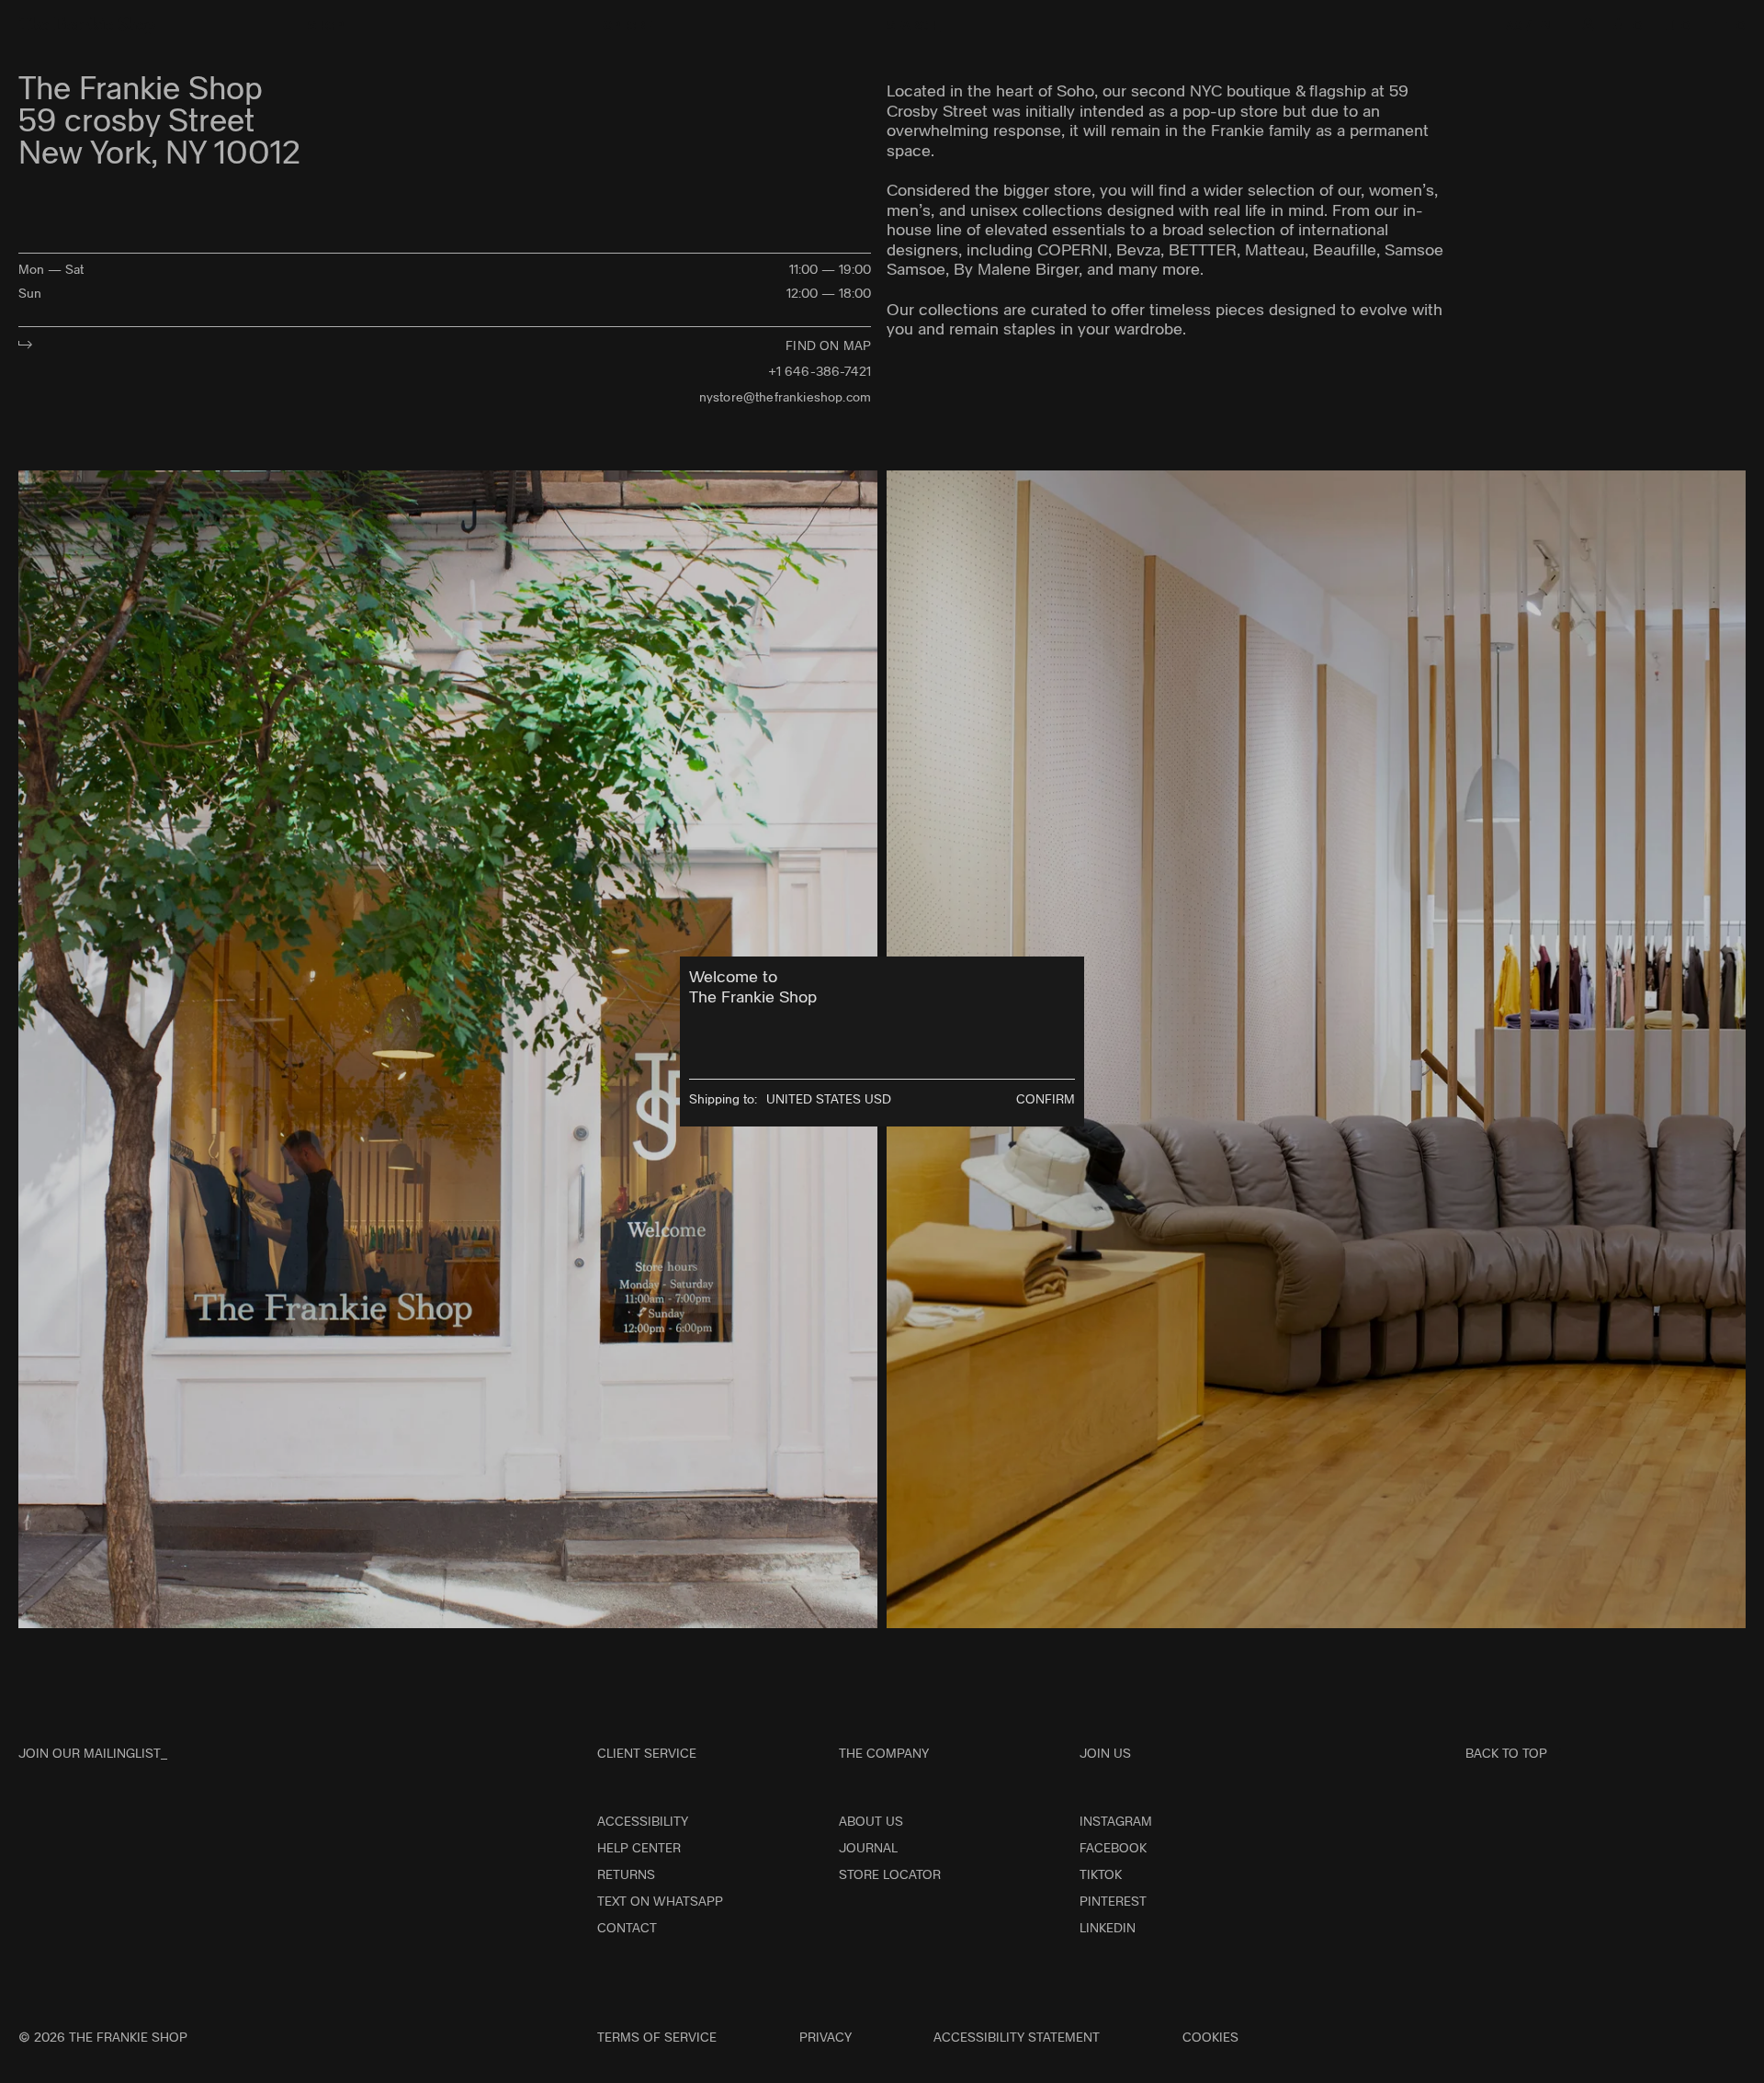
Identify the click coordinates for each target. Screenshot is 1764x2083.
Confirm (1046, 1098)
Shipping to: (723, 1098)
